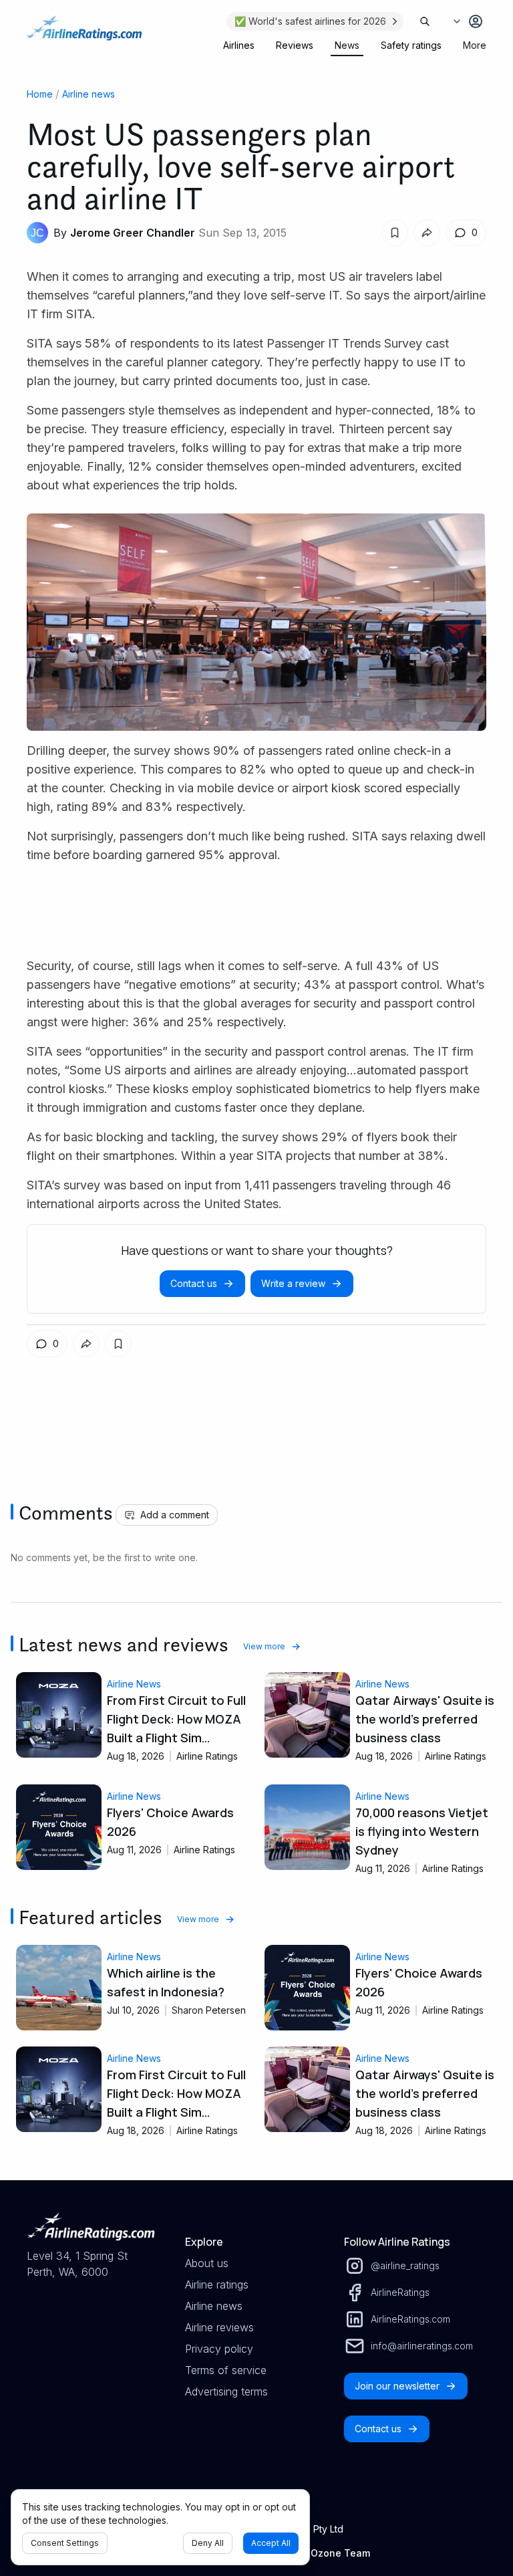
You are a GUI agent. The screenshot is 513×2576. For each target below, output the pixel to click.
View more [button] (264, 1646)
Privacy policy (219, 2349)
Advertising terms (226, 2391)
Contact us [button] (194, 1283)
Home (40, 94)
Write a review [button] (293, 1283)
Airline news (89, 94)
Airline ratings (217, 2285)
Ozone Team (340, 2553)
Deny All (208, 2543)
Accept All (271, 2543)
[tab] (239, 45)
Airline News (134, 1684)
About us (207, 2263)
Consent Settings (65, 2543)
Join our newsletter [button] (397, 2386)
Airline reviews (219, 2327)
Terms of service (226, 2370)
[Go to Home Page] (84, 35)
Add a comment (175, 1515)
